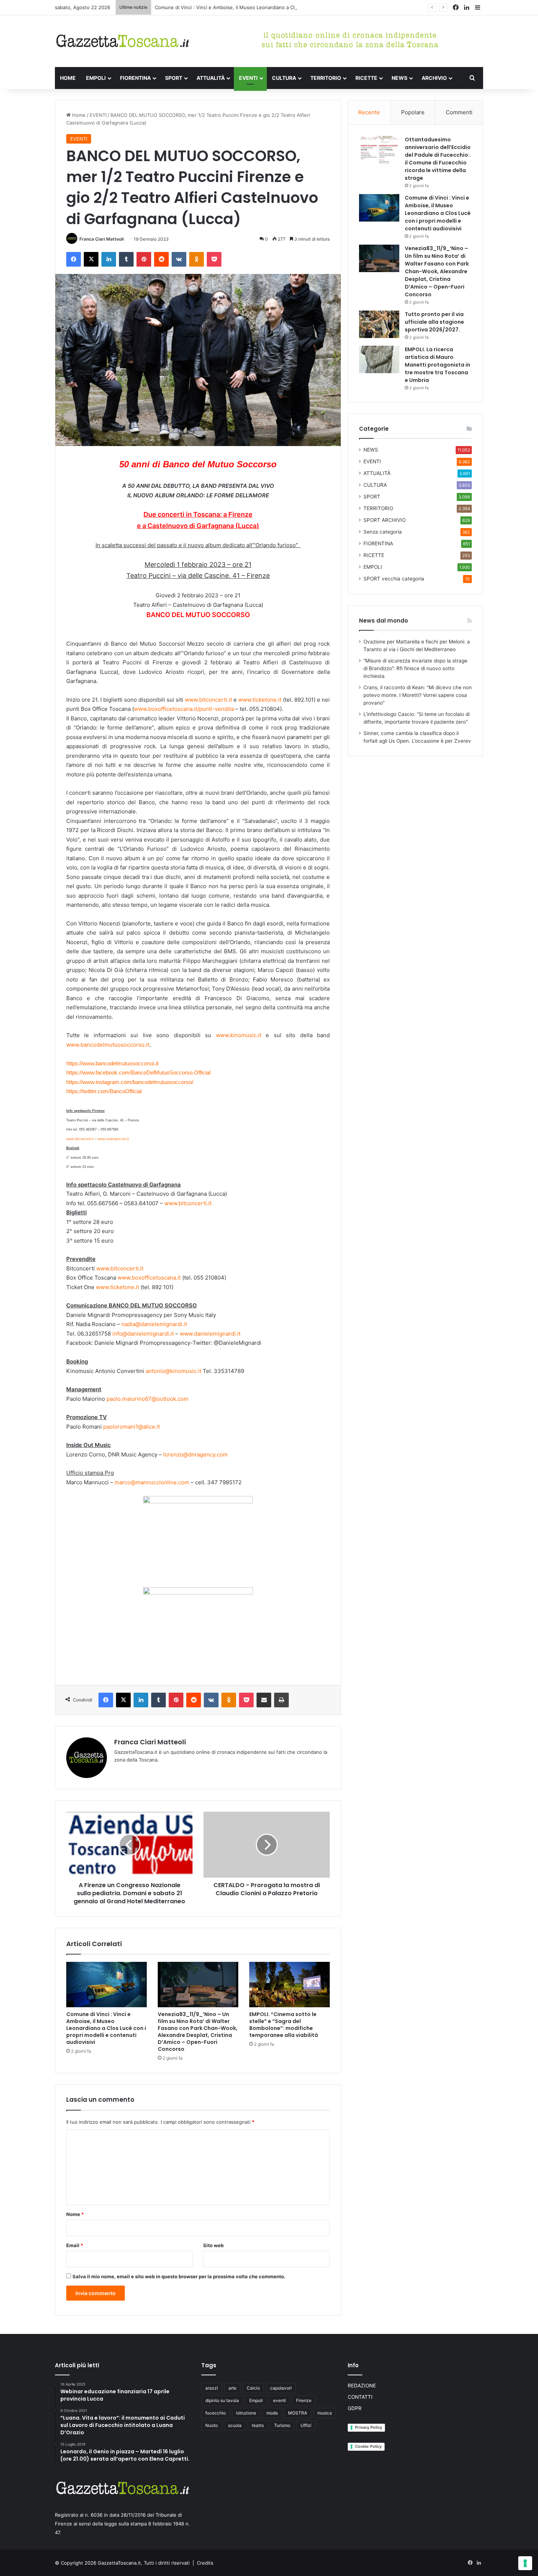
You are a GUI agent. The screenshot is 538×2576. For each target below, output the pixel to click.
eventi (279, 2400)
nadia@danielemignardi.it (154, 1324)
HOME (68, 78)
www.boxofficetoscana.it (149, 1278)
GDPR (355, 2408)
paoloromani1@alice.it (132, 1427)
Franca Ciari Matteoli (102, 239)
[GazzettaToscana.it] (123, 41)
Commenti (459, 112)
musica (325, 2413)
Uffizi (306, 2425)
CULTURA (284, 78)
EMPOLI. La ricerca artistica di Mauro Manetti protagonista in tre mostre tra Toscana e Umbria (438, 365)
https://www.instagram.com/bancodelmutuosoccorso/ (130, 1082)
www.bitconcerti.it (208, 700)
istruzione (246, 2413)
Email (75, 2245)
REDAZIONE (362, 2386)
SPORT (174, 78)
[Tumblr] (126, 259)
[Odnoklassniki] (197, 259)
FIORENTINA (135, 78)
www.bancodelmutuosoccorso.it (108, 1045)
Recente (369, 112)
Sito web (213, 2245)
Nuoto (212, 2425)
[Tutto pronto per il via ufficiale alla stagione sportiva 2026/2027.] (379, 324)
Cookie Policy (368, 2446)
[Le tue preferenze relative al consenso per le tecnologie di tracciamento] (525, 2563)
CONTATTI (360, 2397)
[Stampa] (281, 1700)
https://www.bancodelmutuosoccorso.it (112, 1063)
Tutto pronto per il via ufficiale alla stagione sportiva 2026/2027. (434, 322)
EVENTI (248, 78)
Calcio (253, 2388)
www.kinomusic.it (239, 1035)
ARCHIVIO (434, 78)
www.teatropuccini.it (113, 1139)
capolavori (281, 2388)
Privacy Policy (369, 2427)
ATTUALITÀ (211, 78)
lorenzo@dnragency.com (195, 1454)
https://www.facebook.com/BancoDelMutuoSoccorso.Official (138, 1072)
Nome (75, 2214)
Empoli (256, 2400)
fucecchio (216, 2413)
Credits (205, 2563)
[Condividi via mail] (264, 1700)
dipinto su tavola (222, 2400)
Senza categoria (383, 532)
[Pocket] (214, 259)
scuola (235, 2425)
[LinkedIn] (109, 259)
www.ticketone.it (260, 700)
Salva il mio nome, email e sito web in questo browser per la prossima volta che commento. (179, 2276)
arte (232, 2388)
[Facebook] (74, 259)
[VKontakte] (179, 259)
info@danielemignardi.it (143, 1334)
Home (78, 115)
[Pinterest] (144, 259)
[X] (91, 259)
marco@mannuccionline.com (152, 1482)
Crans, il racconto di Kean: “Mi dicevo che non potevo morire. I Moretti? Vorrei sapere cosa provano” (418, 695)
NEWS (399, 78)
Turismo (282, 2425)
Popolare (413, 112)
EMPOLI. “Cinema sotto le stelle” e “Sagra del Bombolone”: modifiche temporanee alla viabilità (284, 2025)
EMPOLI (96, 78)
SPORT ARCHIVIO (384, 520)
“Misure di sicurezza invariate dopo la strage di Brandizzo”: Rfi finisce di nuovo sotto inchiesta (415, 668)
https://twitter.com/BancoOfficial (104, 1091)
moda (272, 2413)
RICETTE (366, 78)
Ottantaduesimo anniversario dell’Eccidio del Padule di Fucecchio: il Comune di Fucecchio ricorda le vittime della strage (438, 159)
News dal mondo (384, 621)
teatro (258, 2425)
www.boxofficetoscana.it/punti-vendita (184, 709)
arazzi (212, 2388)
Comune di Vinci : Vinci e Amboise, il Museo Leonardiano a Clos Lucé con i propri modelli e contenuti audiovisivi (283, 7)
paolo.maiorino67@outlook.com (147, 1399)
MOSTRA (298, 2413)
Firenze (304, 2400)
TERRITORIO (326, 78)
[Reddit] (161, 259)
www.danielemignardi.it (210, 1334)
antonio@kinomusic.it (173, 1371)
